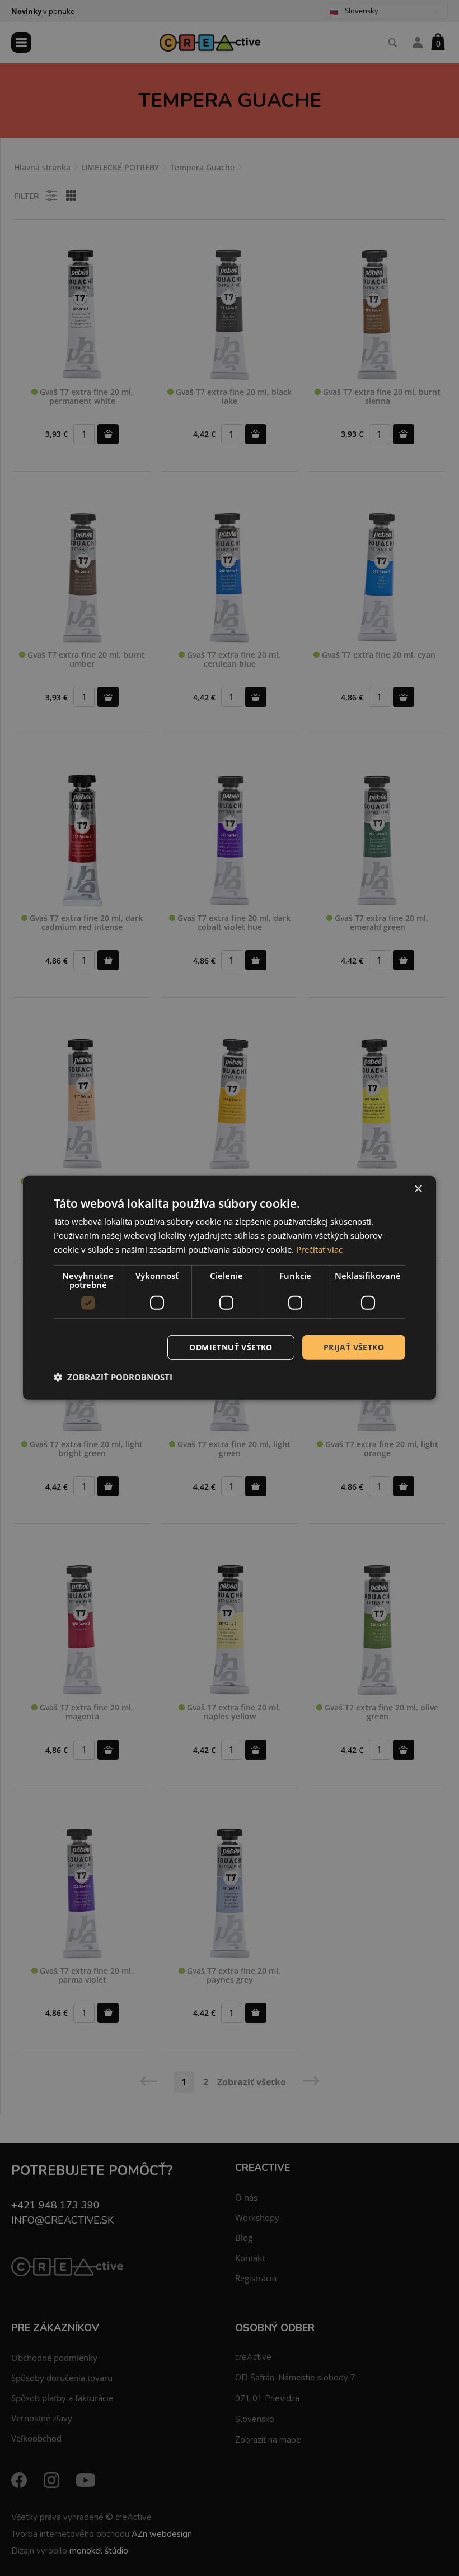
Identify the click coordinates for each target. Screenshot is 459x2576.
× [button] (418, 1189)
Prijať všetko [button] (354, 1347)
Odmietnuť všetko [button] (231, 1347)
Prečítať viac (319, 1249)
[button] (113, 1377)
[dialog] (230, 1288)
